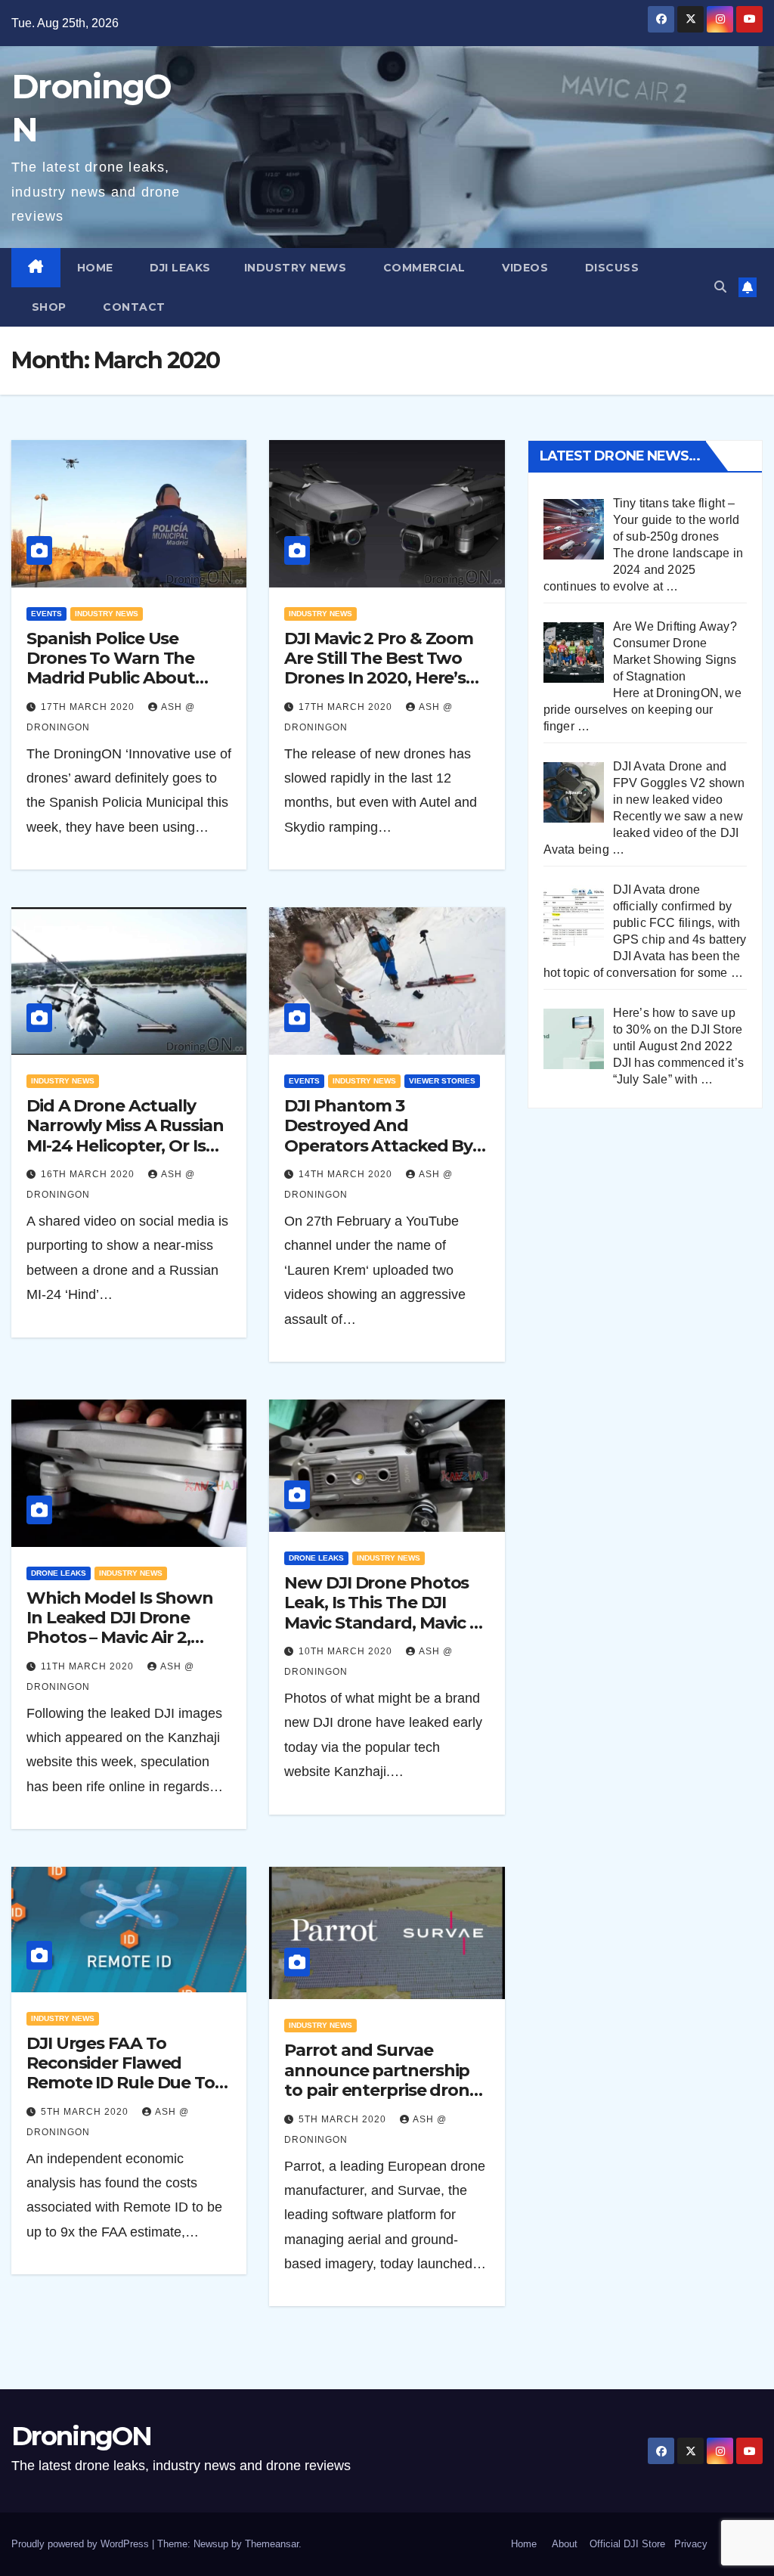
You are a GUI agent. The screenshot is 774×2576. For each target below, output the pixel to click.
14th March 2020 (347, 1174)
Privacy (691, 2544)
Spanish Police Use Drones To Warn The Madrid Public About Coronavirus (111, 668)
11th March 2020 (89, 1666)
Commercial (423, 268)
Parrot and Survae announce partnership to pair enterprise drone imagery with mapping (382, 2080)
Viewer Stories (442, 1081)
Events (46, 614)
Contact (133, 307)
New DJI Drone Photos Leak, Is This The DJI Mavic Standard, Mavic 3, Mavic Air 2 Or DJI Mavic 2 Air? (385, 1623)
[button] (720, 287)
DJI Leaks (179, 268)
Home (95, 268)
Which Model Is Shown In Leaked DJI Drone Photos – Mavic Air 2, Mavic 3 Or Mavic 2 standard (120, 1638)
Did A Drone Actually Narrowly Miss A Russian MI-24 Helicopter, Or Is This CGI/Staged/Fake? (125, 1136)
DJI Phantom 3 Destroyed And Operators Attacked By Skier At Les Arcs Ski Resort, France (378, 1146)
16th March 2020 (89, 1174)
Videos (524, 268)
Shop (47, 307)
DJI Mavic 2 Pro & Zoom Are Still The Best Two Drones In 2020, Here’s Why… (379, 668)
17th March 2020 (89, 707)
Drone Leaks (59, 1573)
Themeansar (272, 2544)
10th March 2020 (347, 1651)
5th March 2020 (86, 2112)
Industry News (296, 268)
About (565, 2544)
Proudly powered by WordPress (82, 2544)
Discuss (610, 268)
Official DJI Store (626, 2544)
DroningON (82, 2436)
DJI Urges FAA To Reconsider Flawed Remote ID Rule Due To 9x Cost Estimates (121, 2073)
